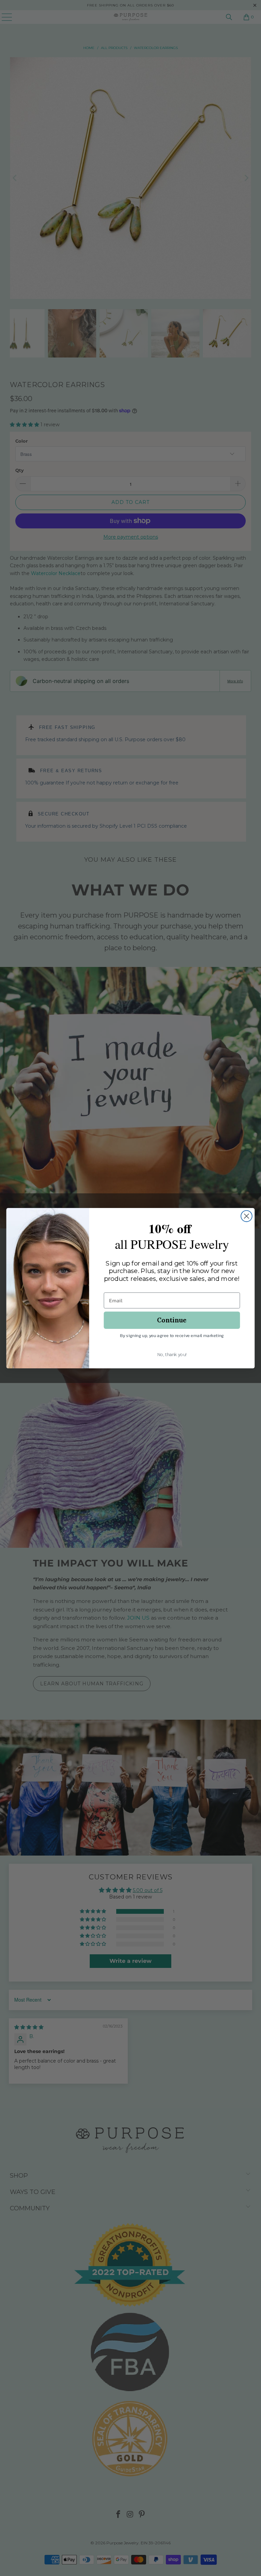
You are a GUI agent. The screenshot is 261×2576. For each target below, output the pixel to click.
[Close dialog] (247, 1216)
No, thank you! (172, 1355)
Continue (172, 1320)
